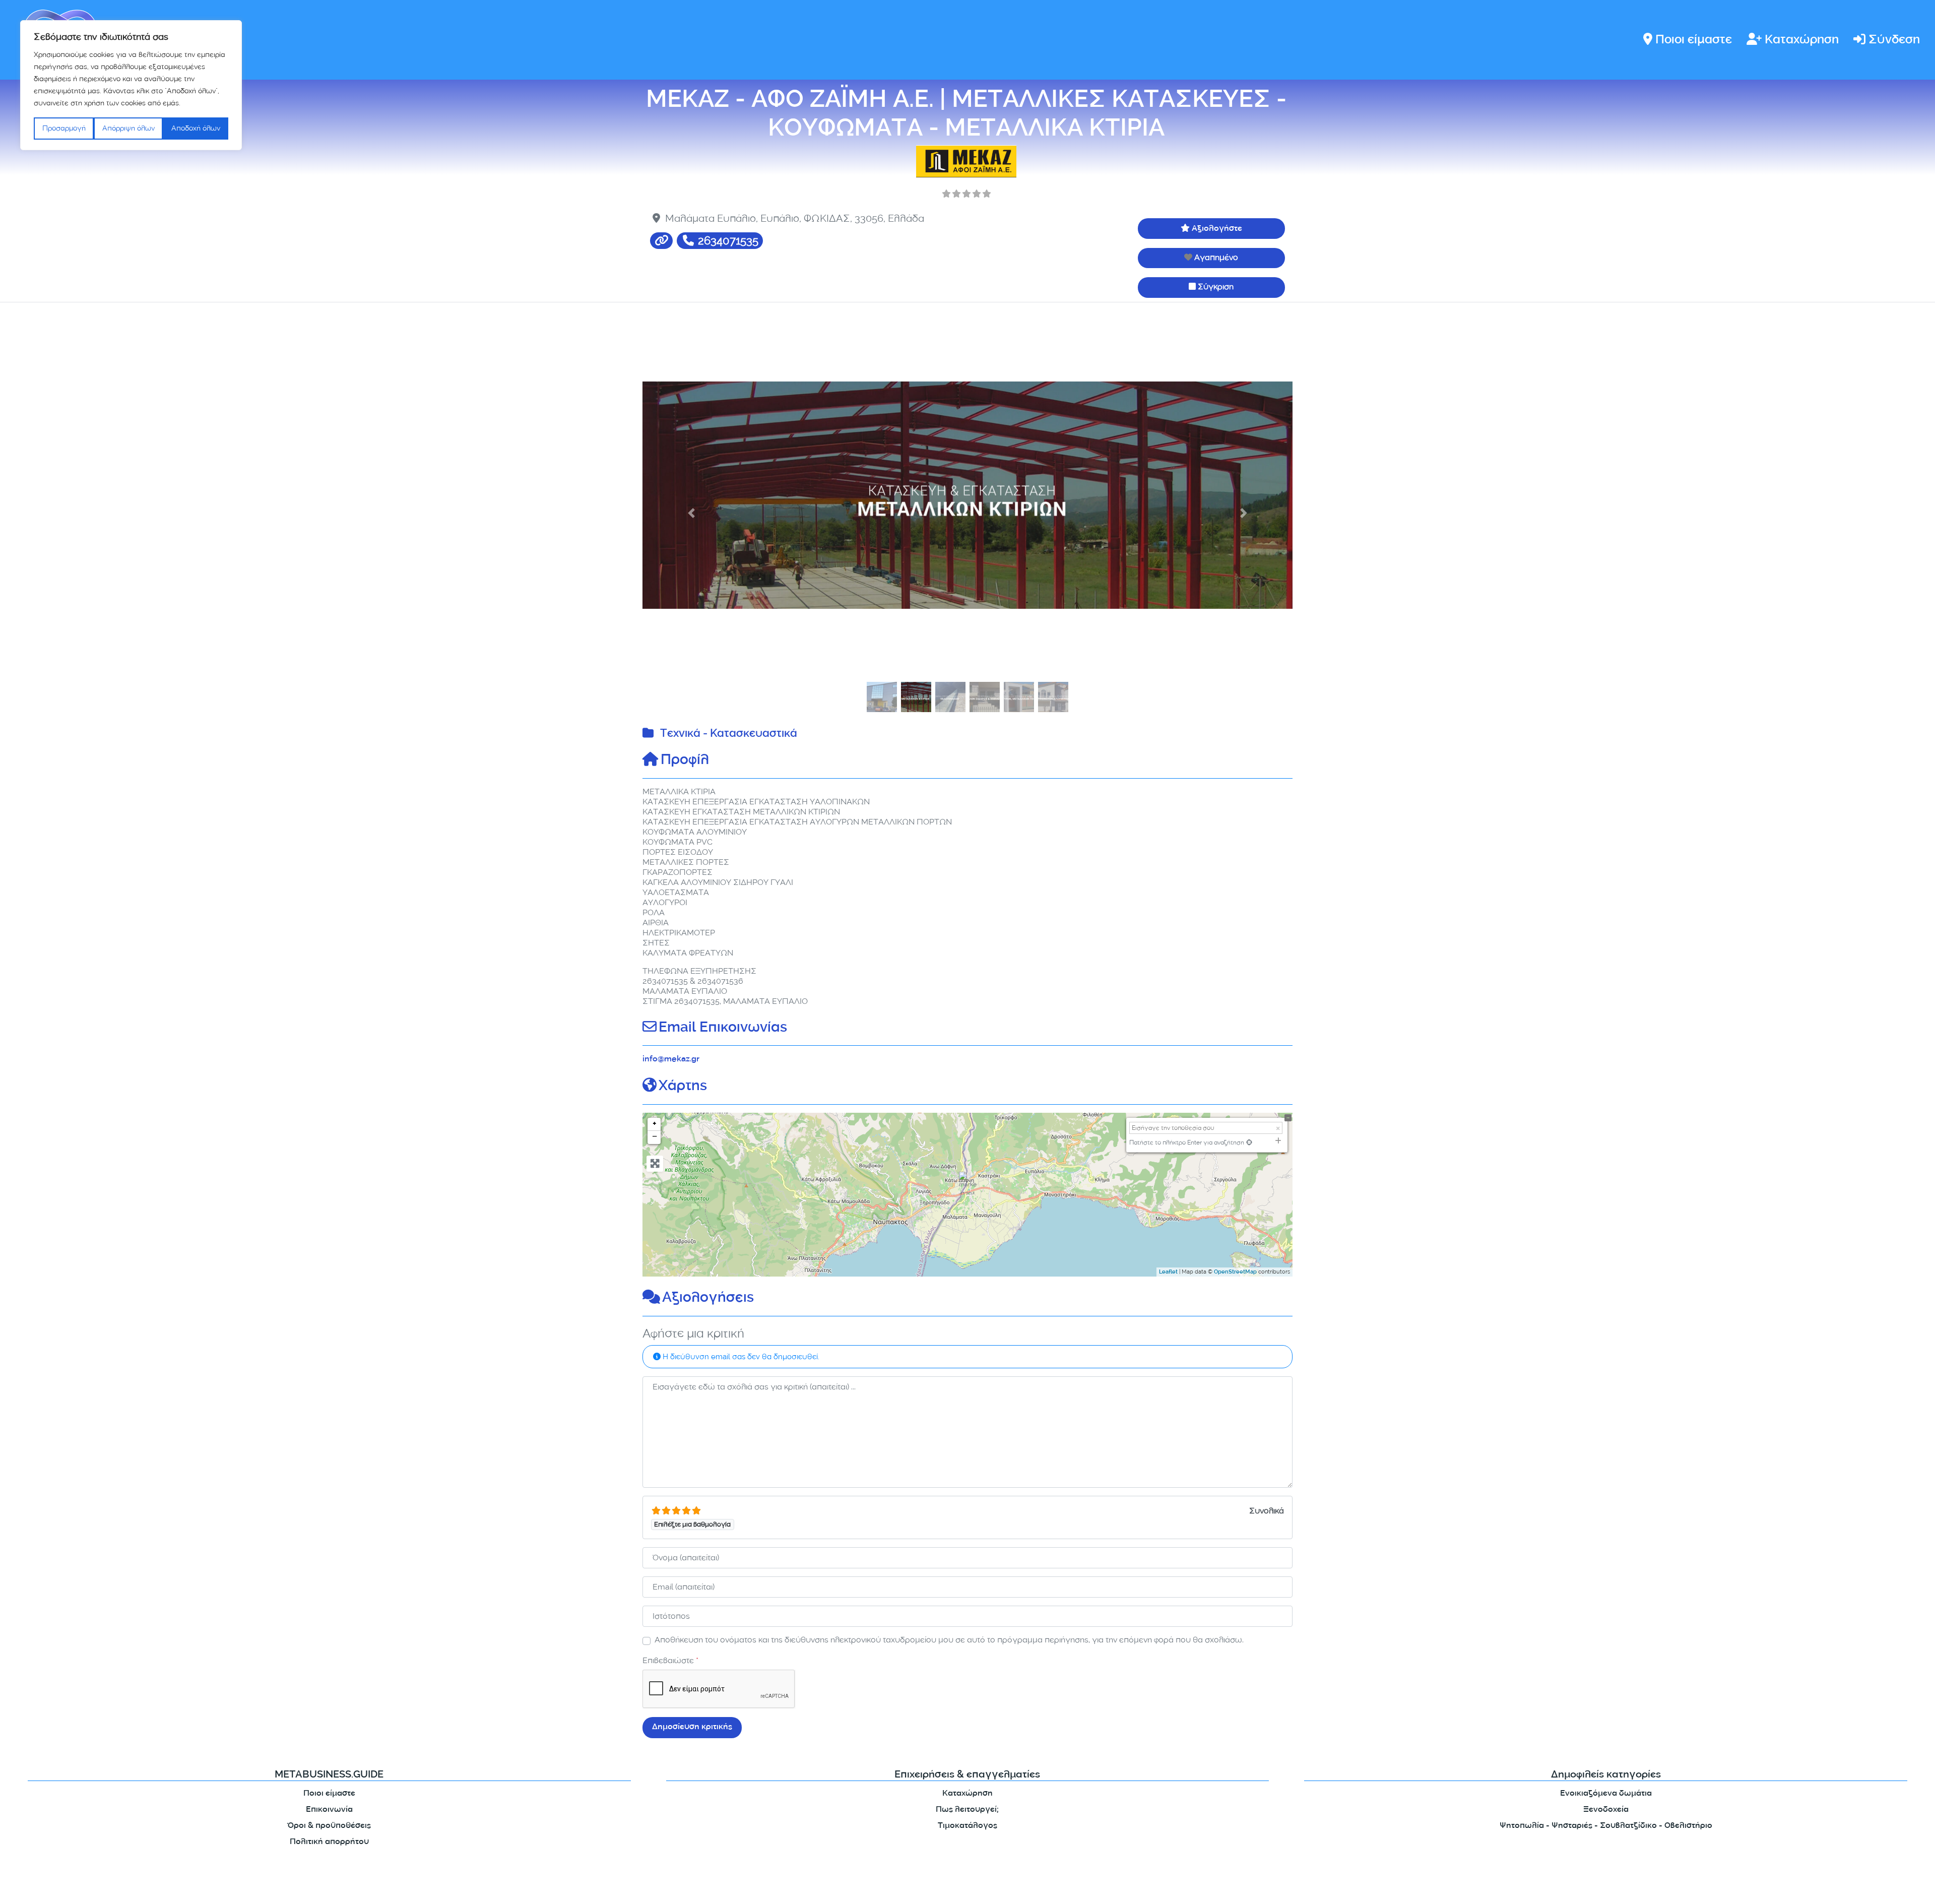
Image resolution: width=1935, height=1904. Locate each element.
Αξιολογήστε (1217, 229)
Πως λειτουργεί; (967, 1810)
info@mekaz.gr (671, 1060)
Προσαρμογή (64, 128)
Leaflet (1168, 1273)
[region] (131, 85)
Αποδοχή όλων (196, 128)
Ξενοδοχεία (1606, 1810)
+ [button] (655, 1124)
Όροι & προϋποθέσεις (329, 1826)
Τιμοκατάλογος (967, 1826)
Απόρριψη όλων (128, 128)
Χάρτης (683, 1087)
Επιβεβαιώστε (670, 1660)
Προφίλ (685, 761)
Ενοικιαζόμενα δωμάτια (1606, 1794)
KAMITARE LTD (740, 1888)
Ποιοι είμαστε (1694, 41)
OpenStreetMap (1235, 1273)
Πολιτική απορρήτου (329, 1842)
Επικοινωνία (329, 1810)
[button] (691, 514)
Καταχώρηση (1802, 41)
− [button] (655, 1137)
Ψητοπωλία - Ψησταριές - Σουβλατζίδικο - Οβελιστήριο (1606, 1826)
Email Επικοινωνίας (723, 1029)
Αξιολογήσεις (708, 1299)
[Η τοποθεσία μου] (1249, 1142)
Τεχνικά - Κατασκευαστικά (729, 735)
